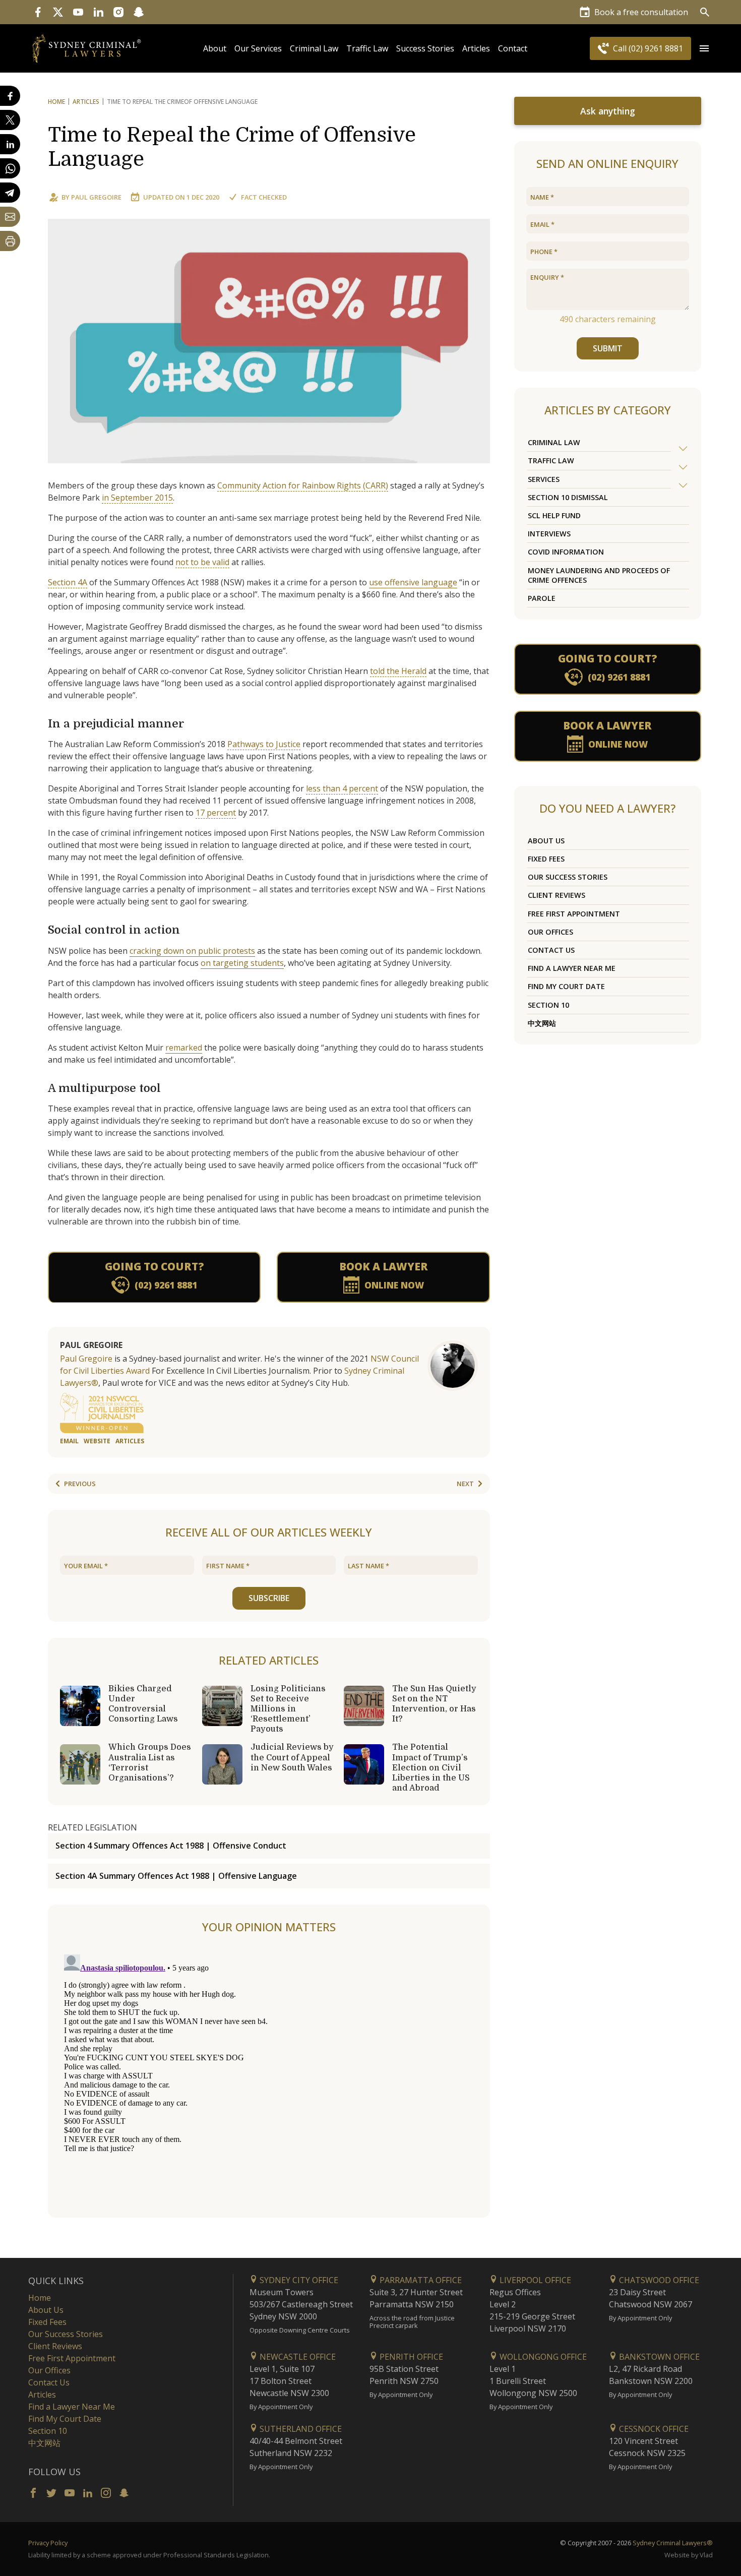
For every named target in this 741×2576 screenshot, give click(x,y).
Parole (542, 598)
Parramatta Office (420, 2280)
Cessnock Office (653, 2429)
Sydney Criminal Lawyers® (673, 2543)
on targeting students (242, 963)
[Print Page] (10, 241)
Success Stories (425, 48)
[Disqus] (269, 2076)
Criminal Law (314, 48)
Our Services (258, 48)
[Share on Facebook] (10, 96)
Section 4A (68, 582)
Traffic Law (367, 48)
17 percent (216, 813)
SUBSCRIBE (269, 1598)
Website (97, 1441)
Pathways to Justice (264, 744)
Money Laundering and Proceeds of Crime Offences (599, 575)
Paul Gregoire (96, 197)
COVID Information (566, 552)
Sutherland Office (300, 2429)
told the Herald (398, 671)
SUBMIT (608, 348)
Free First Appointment (574, 914)
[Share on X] (10, 120)
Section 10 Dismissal (568, 497)
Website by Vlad (689, 2555)
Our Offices (550, 932)
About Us (546, 841)
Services (544, 479)
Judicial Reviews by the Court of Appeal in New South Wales (292, 1757)
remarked (184, 1048)
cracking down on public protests (192, 951)
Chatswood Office (658, 2280)
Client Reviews (557, 895)
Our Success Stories (568, 877)
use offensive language (413, 582)
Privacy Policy (48, 2543)
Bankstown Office (658, 2357)
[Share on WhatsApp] (10, 168)
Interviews (549, 534)
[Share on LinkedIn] (10, 144)
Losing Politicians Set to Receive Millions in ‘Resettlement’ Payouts (288, 1709)
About (215, 48)
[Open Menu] (704, 48)
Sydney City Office (298, 2280)
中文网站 (542, 1023)
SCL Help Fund (554, 515)
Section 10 (548, 1005)
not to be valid (202, 562)
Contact (513, 48)
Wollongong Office (542, 2357)
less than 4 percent (342, 788)
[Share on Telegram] (10, 193)
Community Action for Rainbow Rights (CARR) (303, 485)
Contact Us (551, 950)
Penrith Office (410, 2357)
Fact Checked (264, 197)
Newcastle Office (297, 2357)
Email (69, 1441)
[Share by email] (10, 217)
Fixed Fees (546, 859)
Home (56, 102)
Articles (476, 48)
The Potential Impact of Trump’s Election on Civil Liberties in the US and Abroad (431, 1768)
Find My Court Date (566, 986)
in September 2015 (137, 498)
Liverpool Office (534, 2280)
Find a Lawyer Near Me (572, 968)
